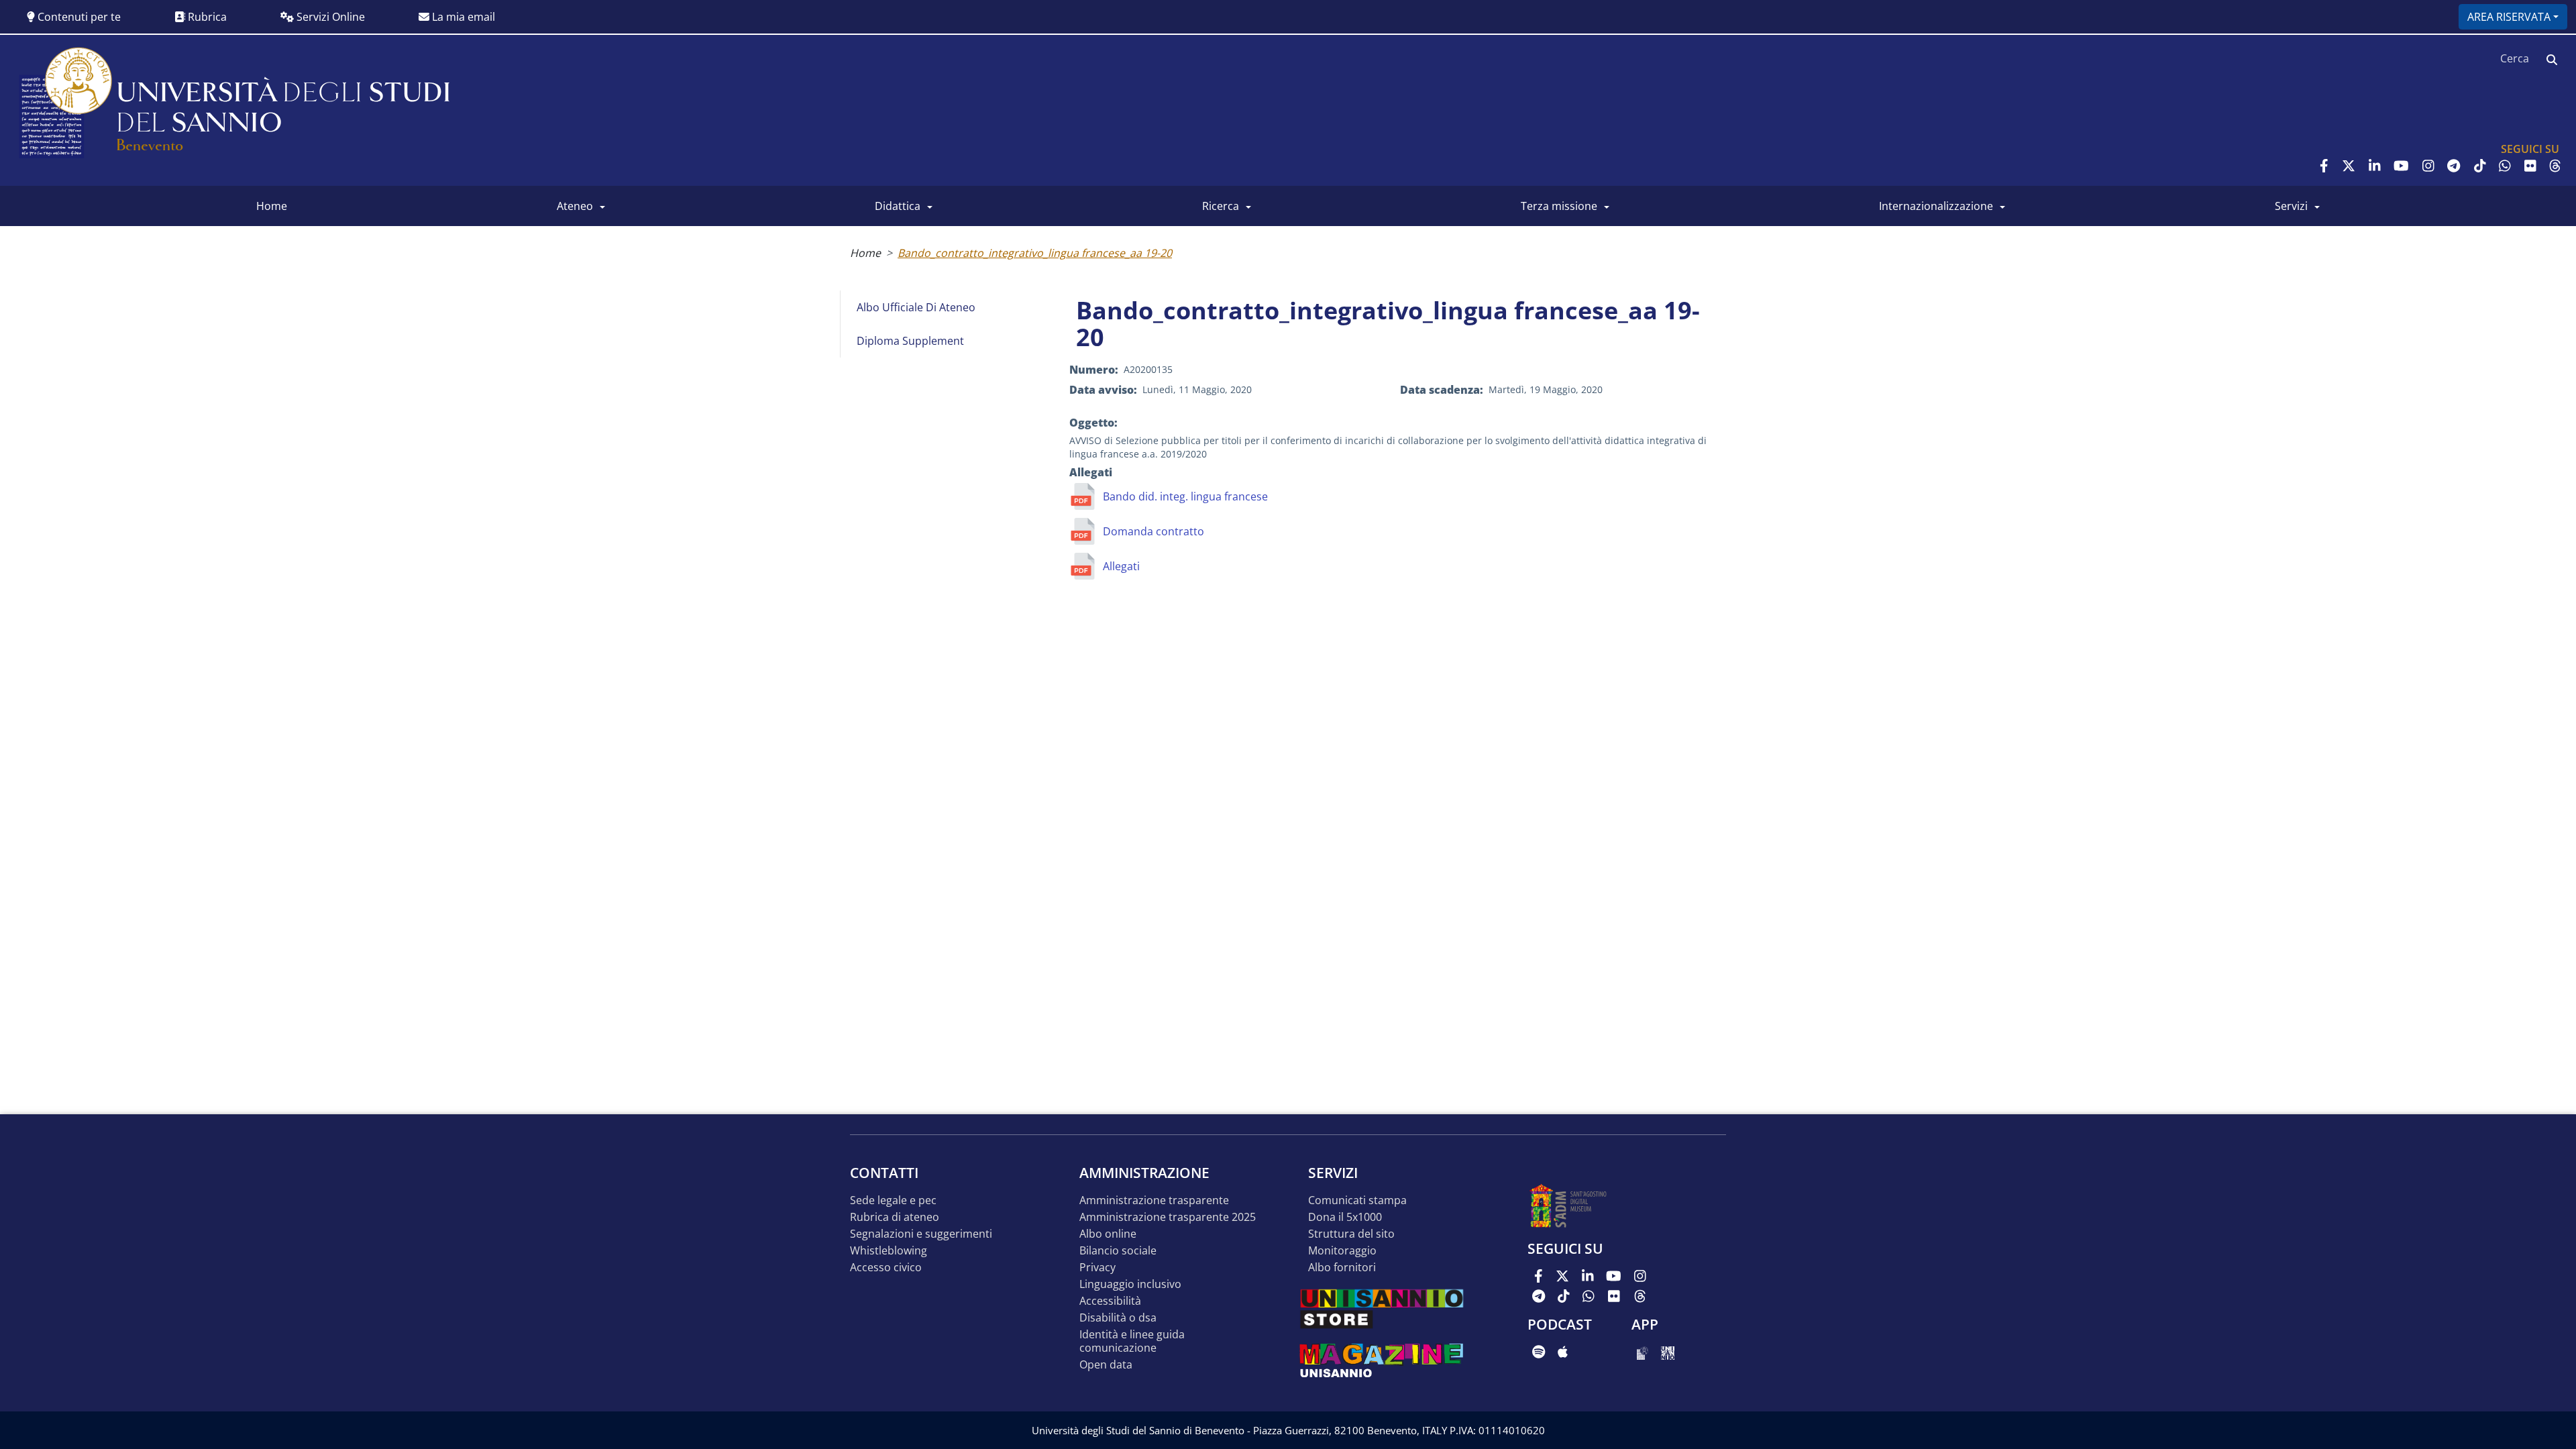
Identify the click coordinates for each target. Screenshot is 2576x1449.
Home (865, 253)
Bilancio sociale (1118, 1251)
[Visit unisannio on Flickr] (2530, 166)
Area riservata (2509, 17)
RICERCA (1221, 206)
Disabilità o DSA (1118, 1318)
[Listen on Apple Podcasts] (1563, 1352)
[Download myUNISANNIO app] (1643, 1352)
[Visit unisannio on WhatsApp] (2505, 166)
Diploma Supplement (910, 341)
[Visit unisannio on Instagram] (2428, 166)
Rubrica (206, 17)
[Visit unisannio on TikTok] (2480, 166)
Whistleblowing (889, 1251)
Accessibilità (1110, 1301)
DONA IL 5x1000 (1345, 1217)
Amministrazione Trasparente (1154, 1200)
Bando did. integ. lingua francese (1185, 496)
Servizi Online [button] (329, 17)
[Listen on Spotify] (1539, 1352)
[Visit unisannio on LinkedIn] (2375, 166)
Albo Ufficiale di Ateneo (916, 307)
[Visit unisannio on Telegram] (2454, 166)
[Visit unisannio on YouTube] (2401, 166)
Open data (1106, 1365)
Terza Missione (1559, 206)
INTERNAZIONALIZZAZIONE (1936, 206)
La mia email (462, 17)
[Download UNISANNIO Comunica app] (1668, 1352)
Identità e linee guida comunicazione (1132, 1341)
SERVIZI (2291, 206)
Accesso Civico (886, 1268)
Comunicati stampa (1357, 1200)
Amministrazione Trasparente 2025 (1168, 1217)
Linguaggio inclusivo (1130, 1284)
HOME (272, 206)
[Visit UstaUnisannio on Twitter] (2349, 166)
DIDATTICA (898, 206)
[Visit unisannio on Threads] (2555, 166)
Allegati (1121, 566)
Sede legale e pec (893, 1200)
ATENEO (575, 206)
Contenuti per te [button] (78, 17)
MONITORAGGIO (1342, 1251)
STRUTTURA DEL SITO (1351, 1234)
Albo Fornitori (1342, 1268)
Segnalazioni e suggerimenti (921, 1234)
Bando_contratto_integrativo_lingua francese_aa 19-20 (1035, 253)
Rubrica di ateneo (895, 1217)
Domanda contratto (1153, 531)
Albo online (1108, 1234)
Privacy (1097, 1268)
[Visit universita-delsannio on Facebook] (2324, 166)
